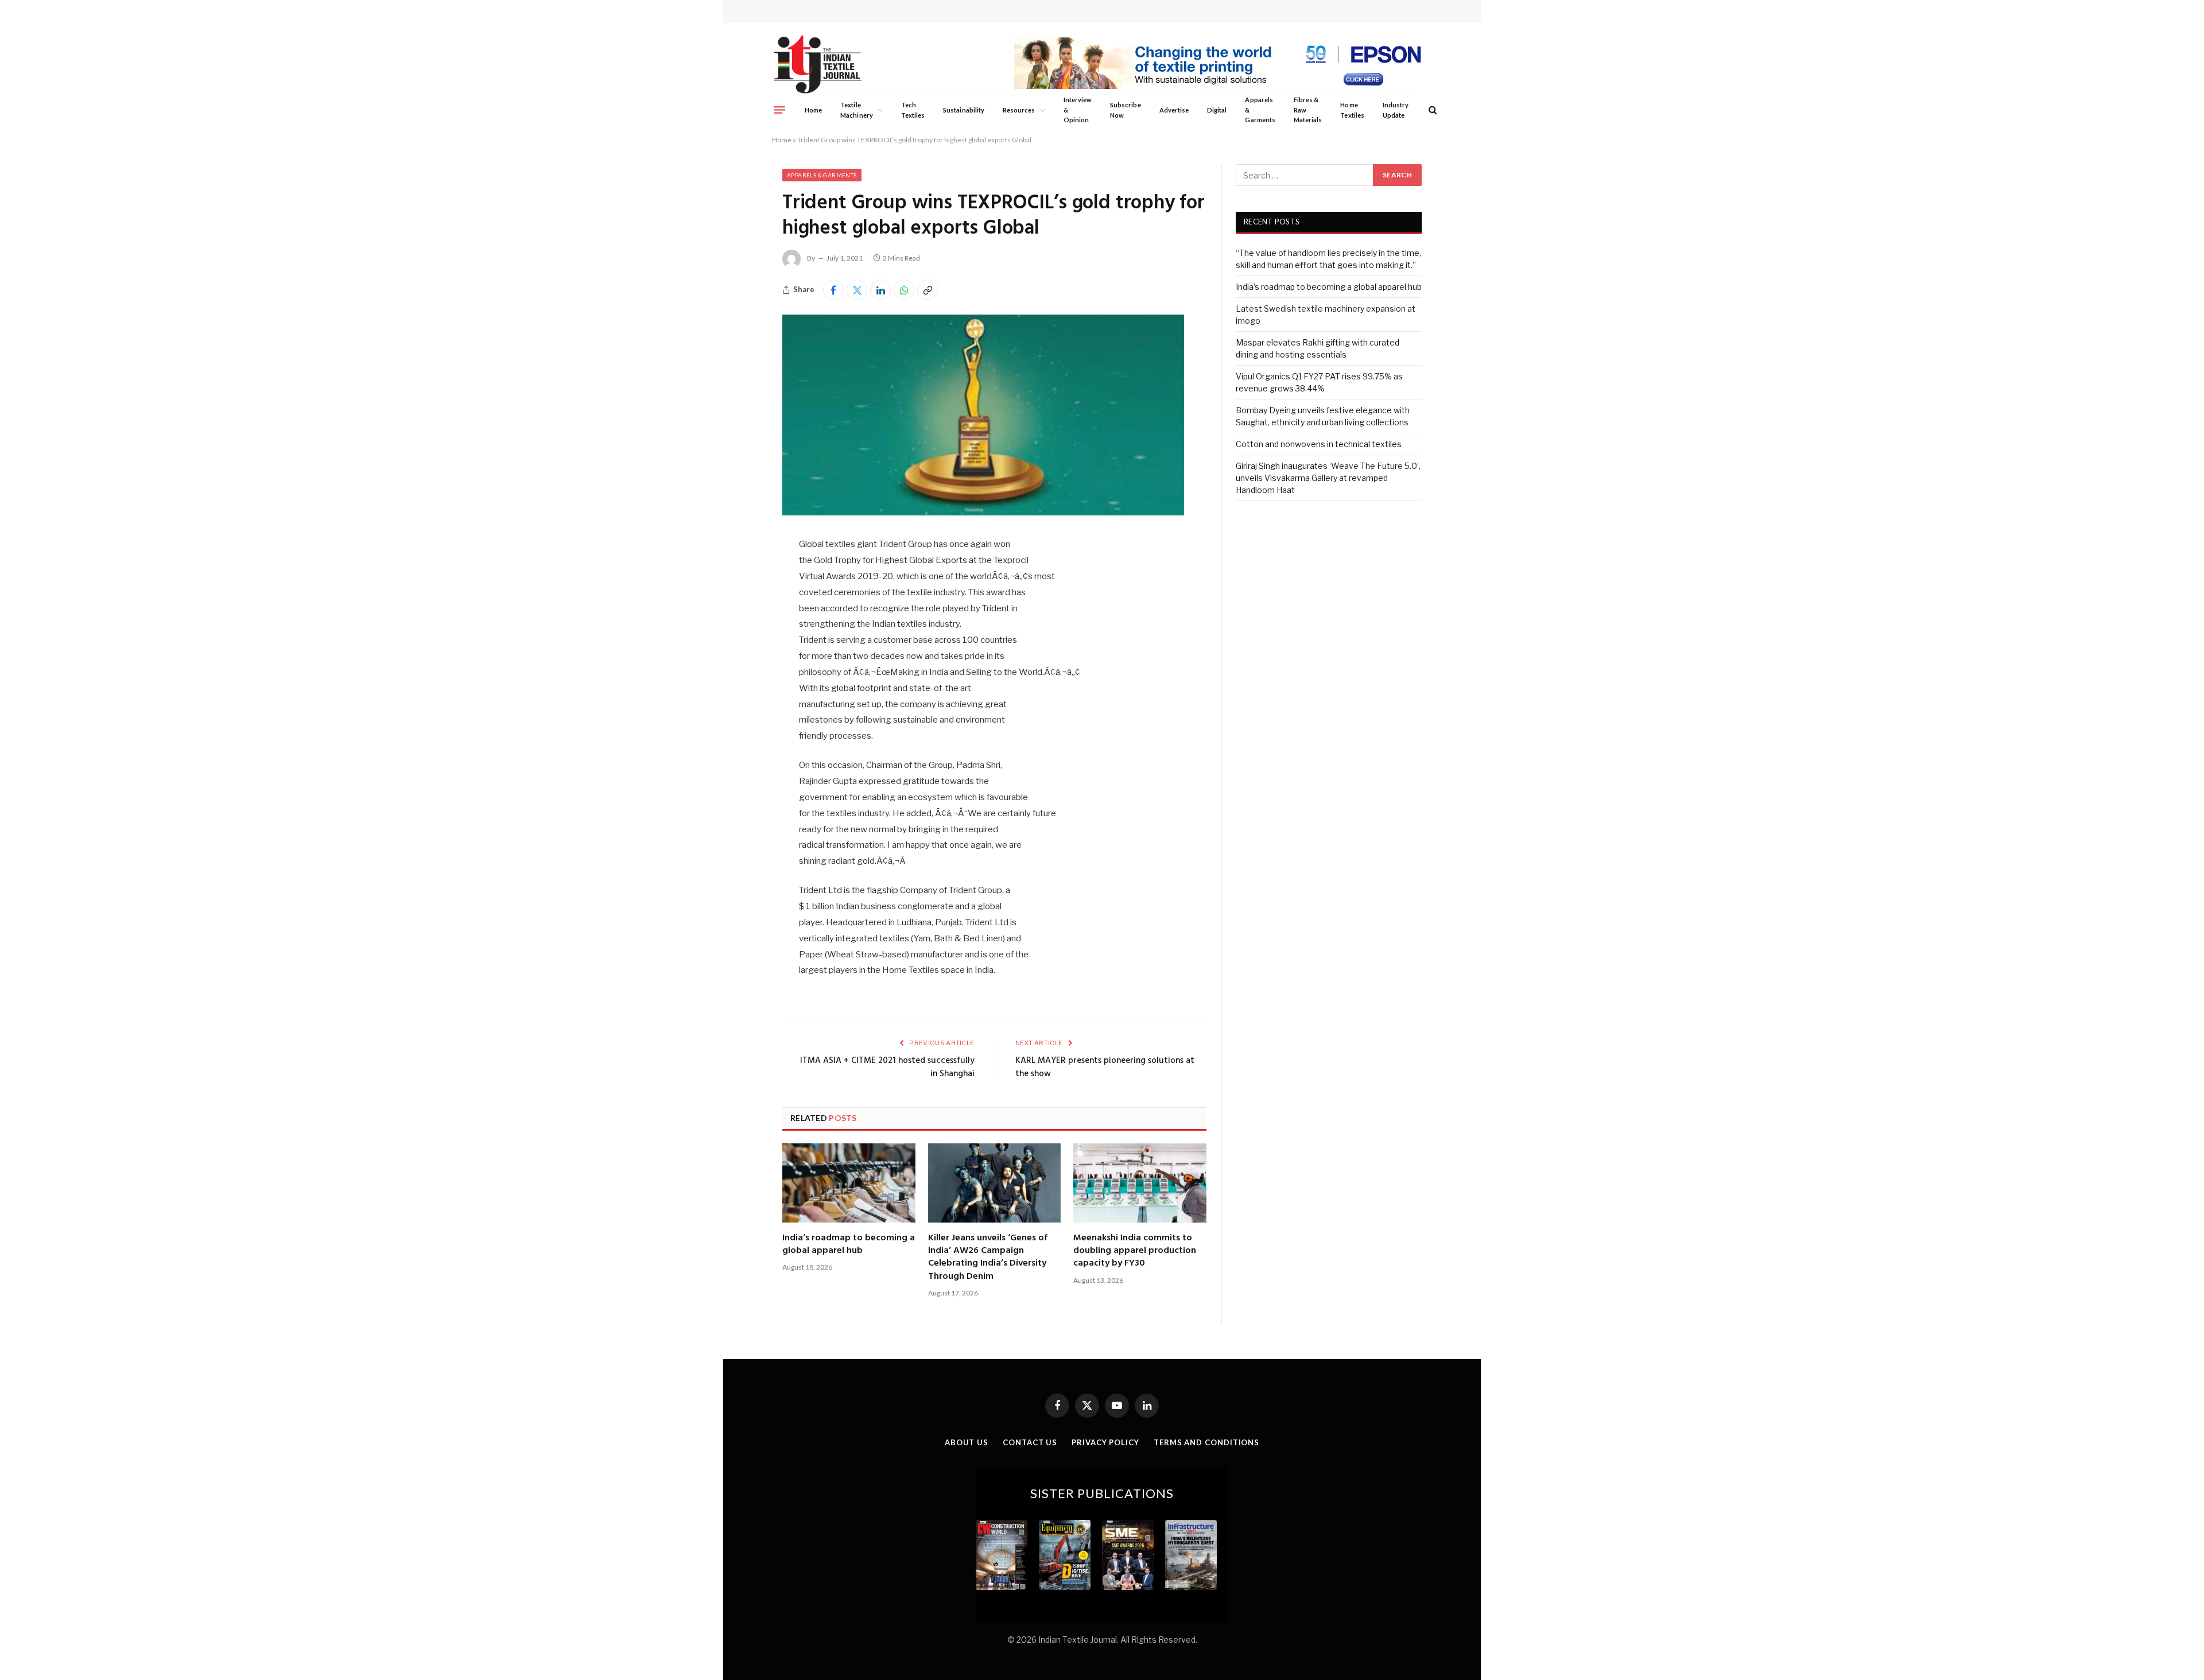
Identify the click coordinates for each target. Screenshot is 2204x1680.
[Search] (1432, 110)
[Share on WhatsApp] (904, 290)
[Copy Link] (928, 290)
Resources (1019, 110)
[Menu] (779, 110)
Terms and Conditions (1206, 1442)
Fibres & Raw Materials (1308, 110)
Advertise (1174, 110)
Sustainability (964, 110)
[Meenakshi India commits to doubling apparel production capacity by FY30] (1140, 1183)
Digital (1217, 110)
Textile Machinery (857, 110)
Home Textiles (1352, 110)
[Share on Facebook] (833, 290)
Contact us (1030, 1442)
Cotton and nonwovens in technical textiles (1319, 444)
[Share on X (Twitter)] (857, 290)
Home (813, 110)
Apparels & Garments (1260, 110)
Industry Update (1396, 110)
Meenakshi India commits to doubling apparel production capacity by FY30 (1135, 1251)
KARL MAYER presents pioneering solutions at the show (1105, 1068)
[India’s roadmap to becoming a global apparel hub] (849, 1183)
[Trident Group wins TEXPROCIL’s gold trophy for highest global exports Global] (983, 512)
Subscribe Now (1126, 110)
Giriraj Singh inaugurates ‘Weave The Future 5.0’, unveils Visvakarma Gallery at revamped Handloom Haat (1328, 478)
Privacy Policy (1105, 1442)
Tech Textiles (913, 110)
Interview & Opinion (1078, 110)
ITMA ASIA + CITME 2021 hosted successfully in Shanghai (887, 1068)
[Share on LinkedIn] (880, 290)
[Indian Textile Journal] (818, 65)
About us (967, 1442)
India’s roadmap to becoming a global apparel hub (849, 1245)
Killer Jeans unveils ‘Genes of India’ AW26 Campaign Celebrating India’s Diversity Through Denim (988, 1258)
